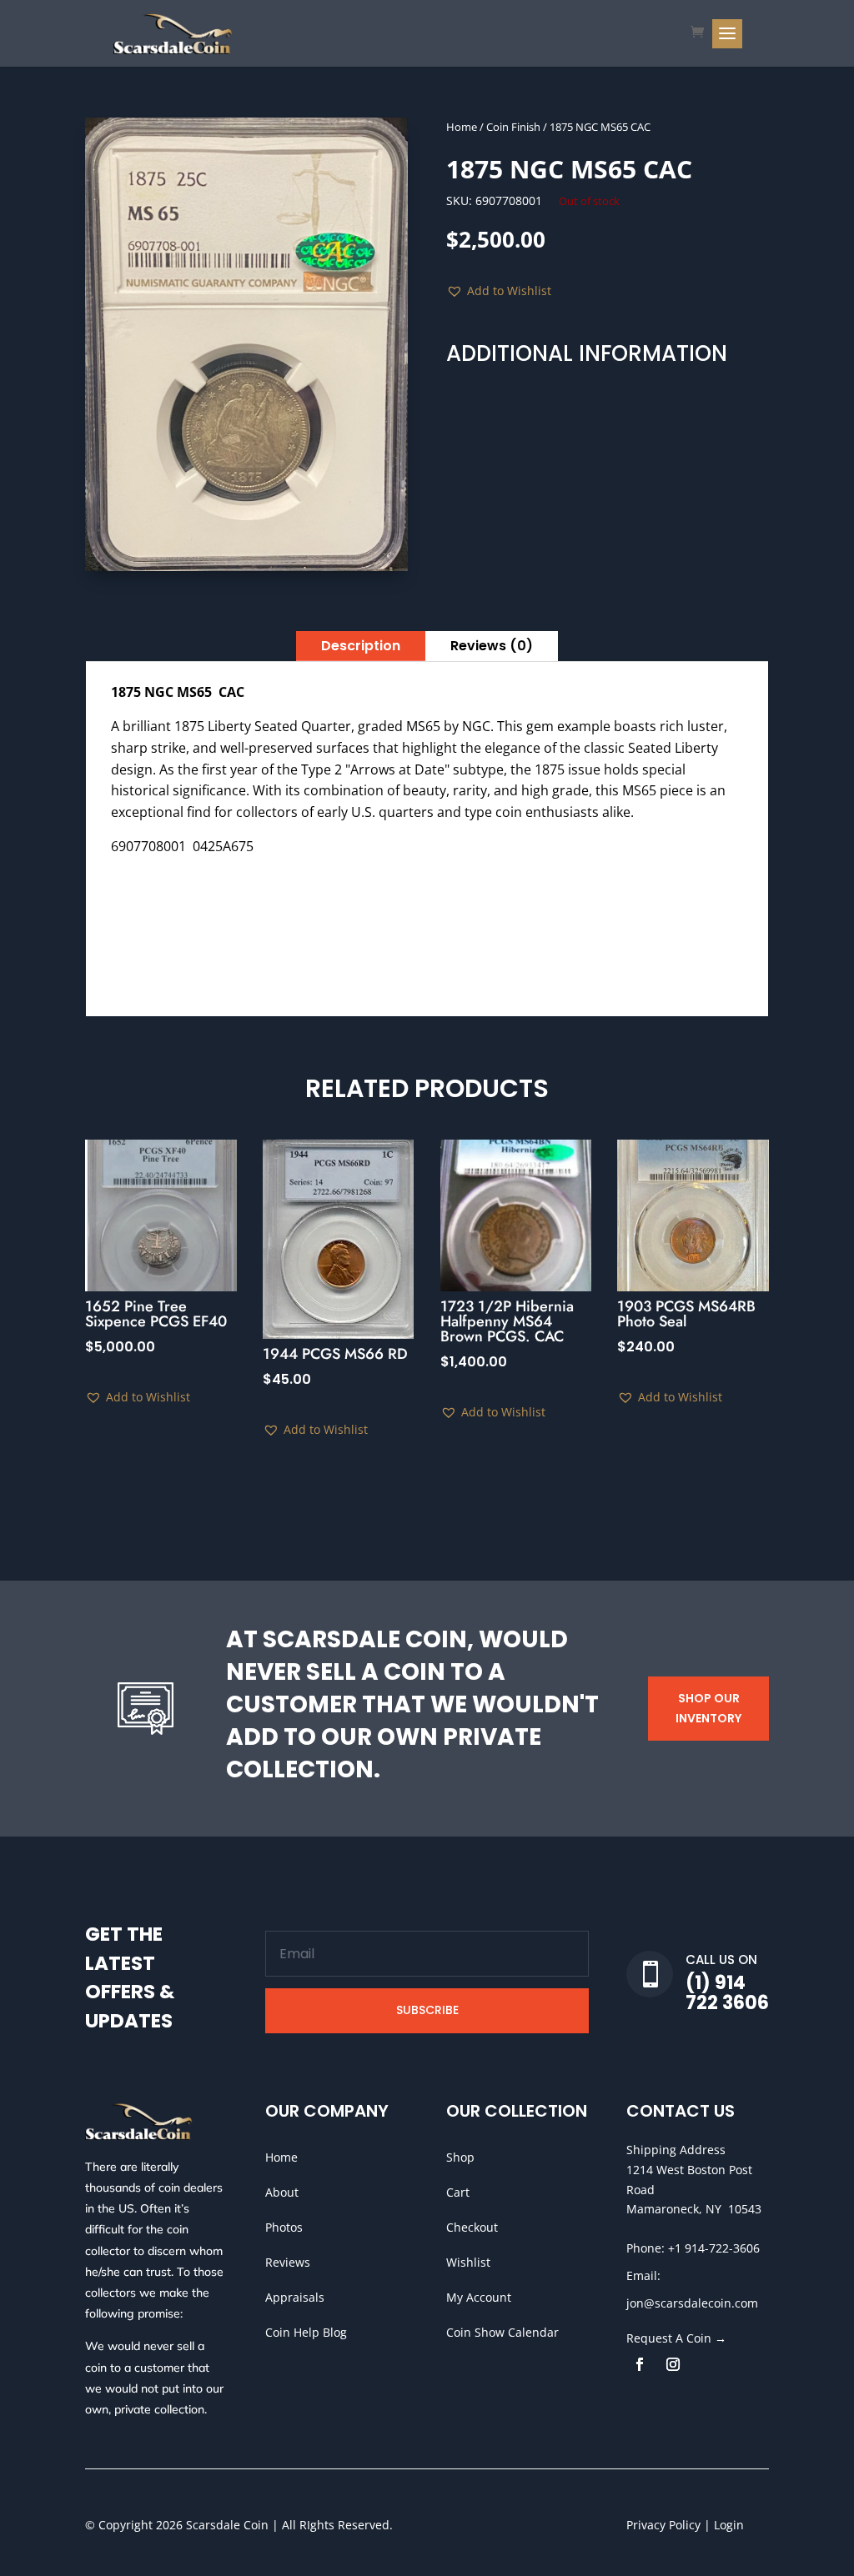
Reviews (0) (492, 646)
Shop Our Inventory (708, 1708)
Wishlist (468, 2262)
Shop (460, 2157)
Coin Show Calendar (502, 2332)
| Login (722, 2525)
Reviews (288, 2262)
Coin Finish (513, 127)
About (282, 2192)
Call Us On (721, 1960)
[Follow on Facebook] (640, 2364)
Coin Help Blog (306, 2332)
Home (462, 127)
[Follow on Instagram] (673, 2364)
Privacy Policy (663, 2525)
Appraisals (295, 2297)
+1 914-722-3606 (714, 2248)
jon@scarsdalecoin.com (692, 2303)
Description (361, 646)
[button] (499, 291)
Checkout (472, 2227)
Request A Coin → (676, 2338)
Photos (284, 2227)
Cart (458, 2192)
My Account (479, 2297)
